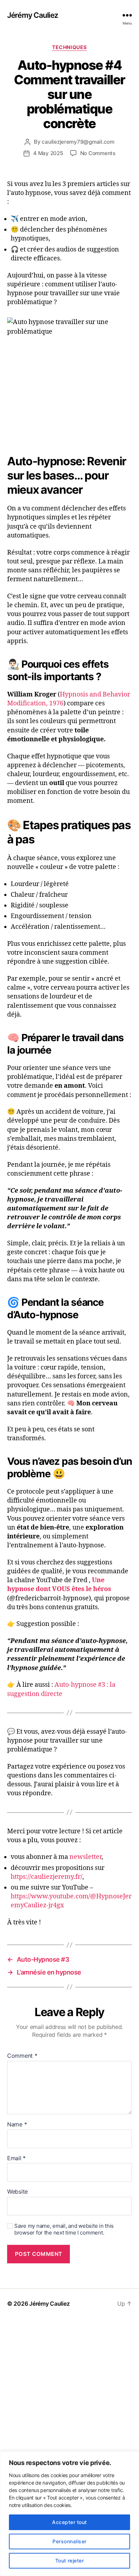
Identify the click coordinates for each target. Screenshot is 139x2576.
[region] (69, 2514)
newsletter (86, 1857)
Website (17, 2192)
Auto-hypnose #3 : (81, 1685)
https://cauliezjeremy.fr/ (47, 1877)
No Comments (98, 153)
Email (16, 2158)
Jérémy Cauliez (33, 15)
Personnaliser (69, 2541)
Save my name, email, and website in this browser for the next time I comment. (64, 2229)
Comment (22, 2056)
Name (17, 2125)
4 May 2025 (48, 153)
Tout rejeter (70, 2561)
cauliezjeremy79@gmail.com (78, 142)
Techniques (69, 47)
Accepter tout (69, 2522)
